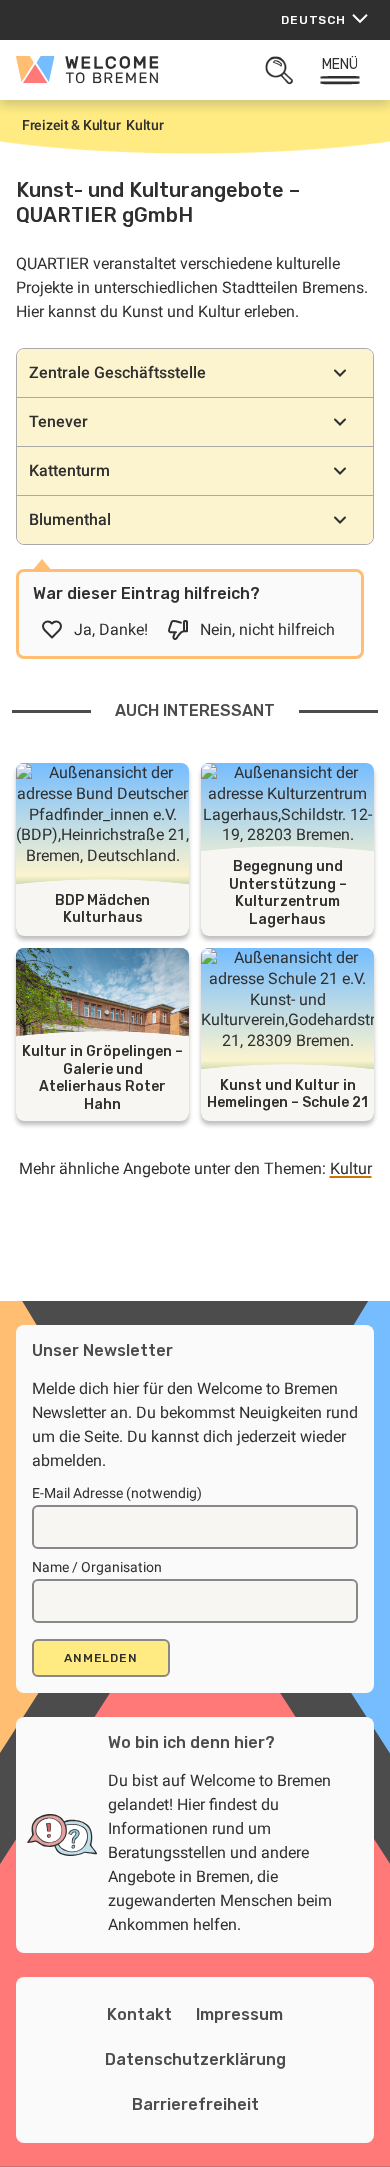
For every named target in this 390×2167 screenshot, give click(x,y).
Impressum (239, 2014)
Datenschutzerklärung (195, 2059)
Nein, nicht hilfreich (267, 629)
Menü (340, 64)
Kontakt (139, 2014)
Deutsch (313, 20)
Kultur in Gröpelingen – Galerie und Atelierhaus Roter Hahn (102, 1078)
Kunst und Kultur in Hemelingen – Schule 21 (287, 1094)
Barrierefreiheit (195, 2104)
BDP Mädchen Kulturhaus (102, 909)
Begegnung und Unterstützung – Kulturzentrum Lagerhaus (288, 893)
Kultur (351, 1168)
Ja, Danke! (111, 629)
